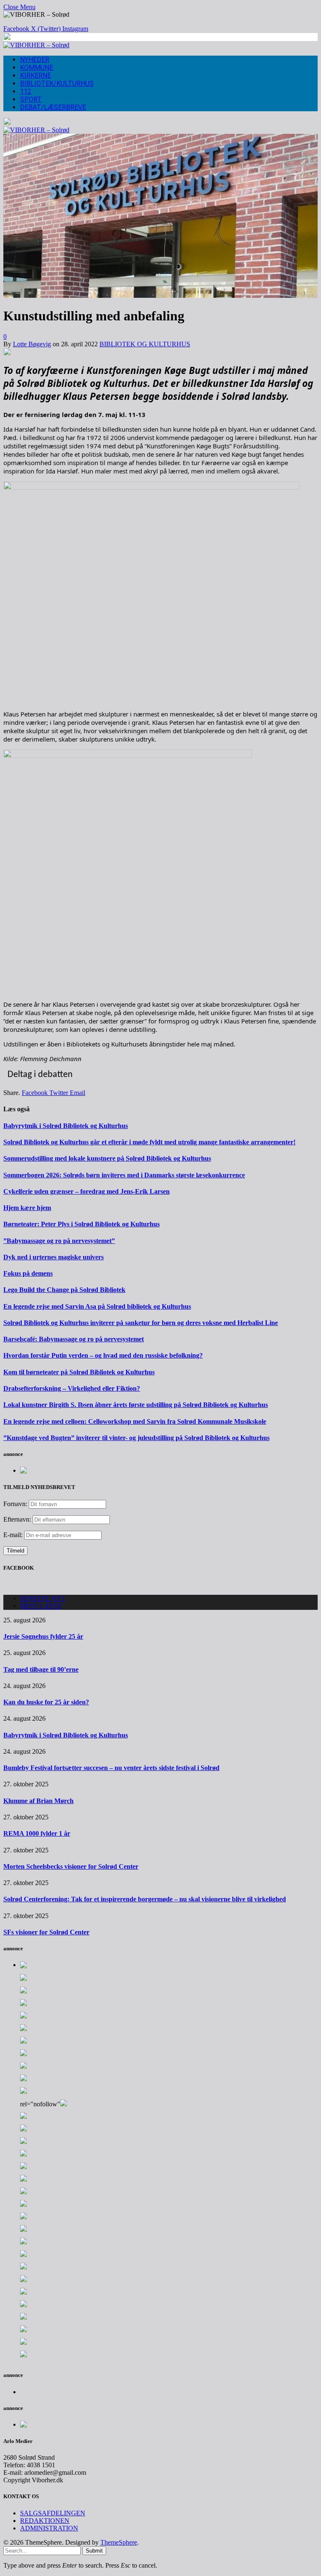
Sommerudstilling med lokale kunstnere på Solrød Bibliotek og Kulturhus (107, 1158)
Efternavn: (17, 1519)
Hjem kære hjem (27, 1208)
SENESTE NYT (43, 1598)
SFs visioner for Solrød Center (46, 1932)
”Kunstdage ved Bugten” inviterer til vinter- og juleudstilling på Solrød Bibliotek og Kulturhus (136, 1438)
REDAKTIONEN (45, 2521)
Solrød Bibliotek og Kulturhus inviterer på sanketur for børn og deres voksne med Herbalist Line (141, 1323)
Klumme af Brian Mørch (38, 1801)
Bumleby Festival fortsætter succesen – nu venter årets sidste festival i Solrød (111, 1768)
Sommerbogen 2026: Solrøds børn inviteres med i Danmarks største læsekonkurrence (124, 1175)
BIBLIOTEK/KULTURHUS (57, 83)
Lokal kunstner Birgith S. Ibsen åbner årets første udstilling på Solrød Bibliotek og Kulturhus (136, 1405)
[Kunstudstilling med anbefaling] (160, 295)
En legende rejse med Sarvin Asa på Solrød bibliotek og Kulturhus (97, 1306)
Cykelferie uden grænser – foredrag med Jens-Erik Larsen (87, 1191)
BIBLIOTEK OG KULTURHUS (145, 344)
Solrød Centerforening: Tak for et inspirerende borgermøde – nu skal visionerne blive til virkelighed (145, 1899)
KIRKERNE (36, 75)
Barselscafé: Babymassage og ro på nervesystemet (74, 1339)
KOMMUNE (37, 68)
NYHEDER (35, 60)
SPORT (31, 99)
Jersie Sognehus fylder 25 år (43, 1636)
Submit (94, 2551)
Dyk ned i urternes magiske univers (53, 1257)
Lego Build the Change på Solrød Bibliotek (64, 1290)
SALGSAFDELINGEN (53, 2513)
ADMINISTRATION (49, 2528)
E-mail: (14, 1535)
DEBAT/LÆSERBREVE (53, 107)
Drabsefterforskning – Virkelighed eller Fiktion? (72, 1388)
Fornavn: (15, 1504)
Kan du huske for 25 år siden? (46, 1702)
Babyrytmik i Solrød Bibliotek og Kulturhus (66, 1126)
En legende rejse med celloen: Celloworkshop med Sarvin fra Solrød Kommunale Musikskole (135, 1421)
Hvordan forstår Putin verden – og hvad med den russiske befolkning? (103, 1355)
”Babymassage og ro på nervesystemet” (59, 1241)
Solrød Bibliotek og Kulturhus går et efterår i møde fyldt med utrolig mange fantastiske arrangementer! (149, 1142)
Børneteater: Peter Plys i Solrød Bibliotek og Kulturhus (82, 1224)
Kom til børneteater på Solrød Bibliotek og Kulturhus (79, 1372)
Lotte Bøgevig (32, 344)
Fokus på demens (28, 1273)
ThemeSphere (119, 2542)
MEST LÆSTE (41, 1606)
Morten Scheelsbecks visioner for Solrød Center (71, 1866)
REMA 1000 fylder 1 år (37, 1833)
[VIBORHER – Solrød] (36, 45)
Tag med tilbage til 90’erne (41, 1669)
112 (26, 91)
